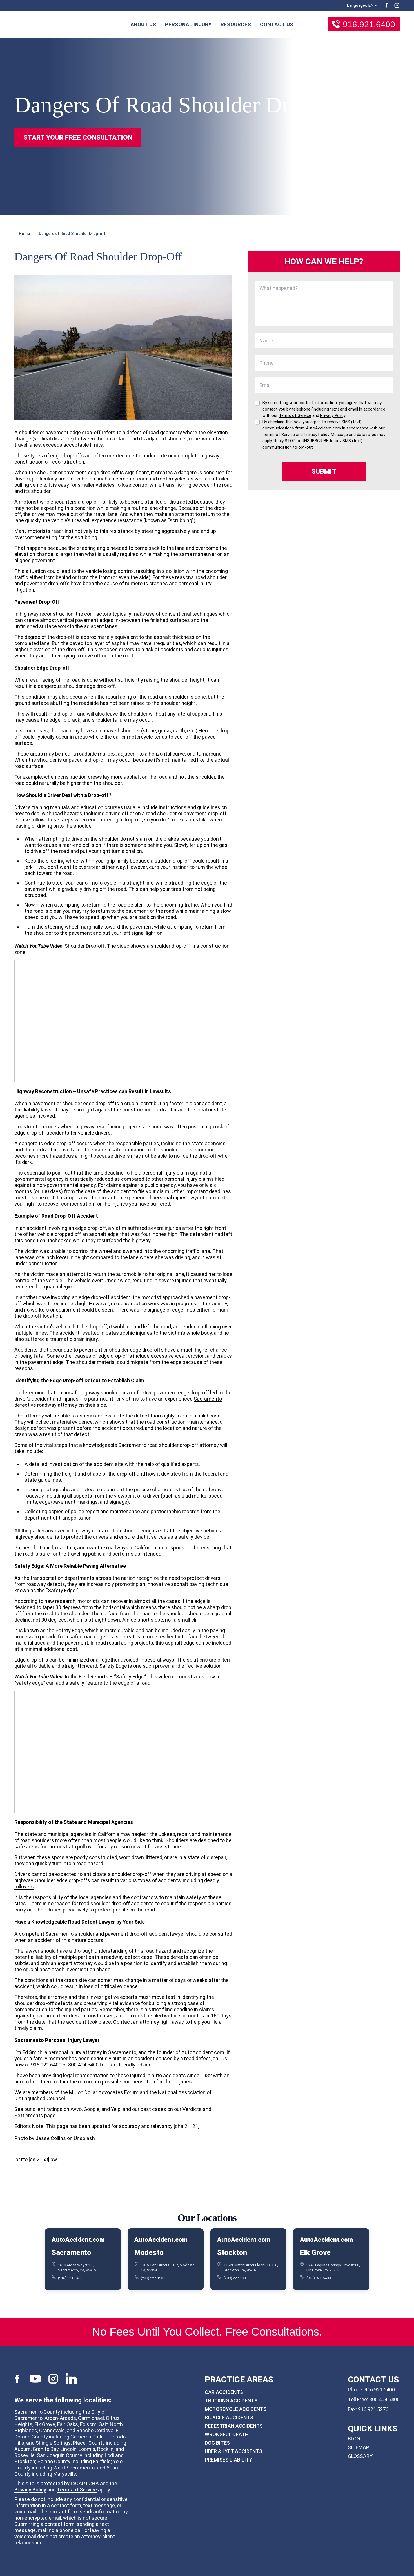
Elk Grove (315, 2252)
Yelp (116, 2109)
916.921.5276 (373, 2409)
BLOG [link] (354, 2439)
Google (92, 2109)
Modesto (149, 2252)
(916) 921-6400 (70, 2278)
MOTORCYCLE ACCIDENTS (236, 2409)
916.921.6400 (369, 24)
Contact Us (277, 24)
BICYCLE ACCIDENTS (229, 2417)
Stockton (232, 2252)
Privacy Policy (30, 2489)
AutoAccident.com (203, 2052)
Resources (236, 24)
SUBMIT (324, 471)
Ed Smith (32, 2052)
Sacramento (71, 2252)
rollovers (24, 1887)
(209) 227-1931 (153, 2278)
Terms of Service (77, 2489)
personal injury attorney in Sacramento (92, 2052)
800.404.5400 (384, 2399)
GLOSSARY (360, 2456)
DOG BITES (217, 2443)
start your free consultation (78, 138)
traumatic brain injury (74, 1339)
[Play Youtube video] (123, 1021)
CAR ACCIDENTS (224, 2392)
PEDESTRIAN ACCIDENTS (234, 2426)
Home (24, 234)
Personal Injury (188, 24)
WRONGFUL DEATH (227, 2434)
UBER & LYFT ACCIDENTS (233, 2451)
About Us (143, 24)
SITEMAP (359, 2447)
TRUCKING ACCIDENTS (231, 2401)
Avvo (76, 2109)
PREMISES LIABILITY (229, 2460)
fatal (39, 1356)
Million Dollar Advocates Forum (104, 2092)
